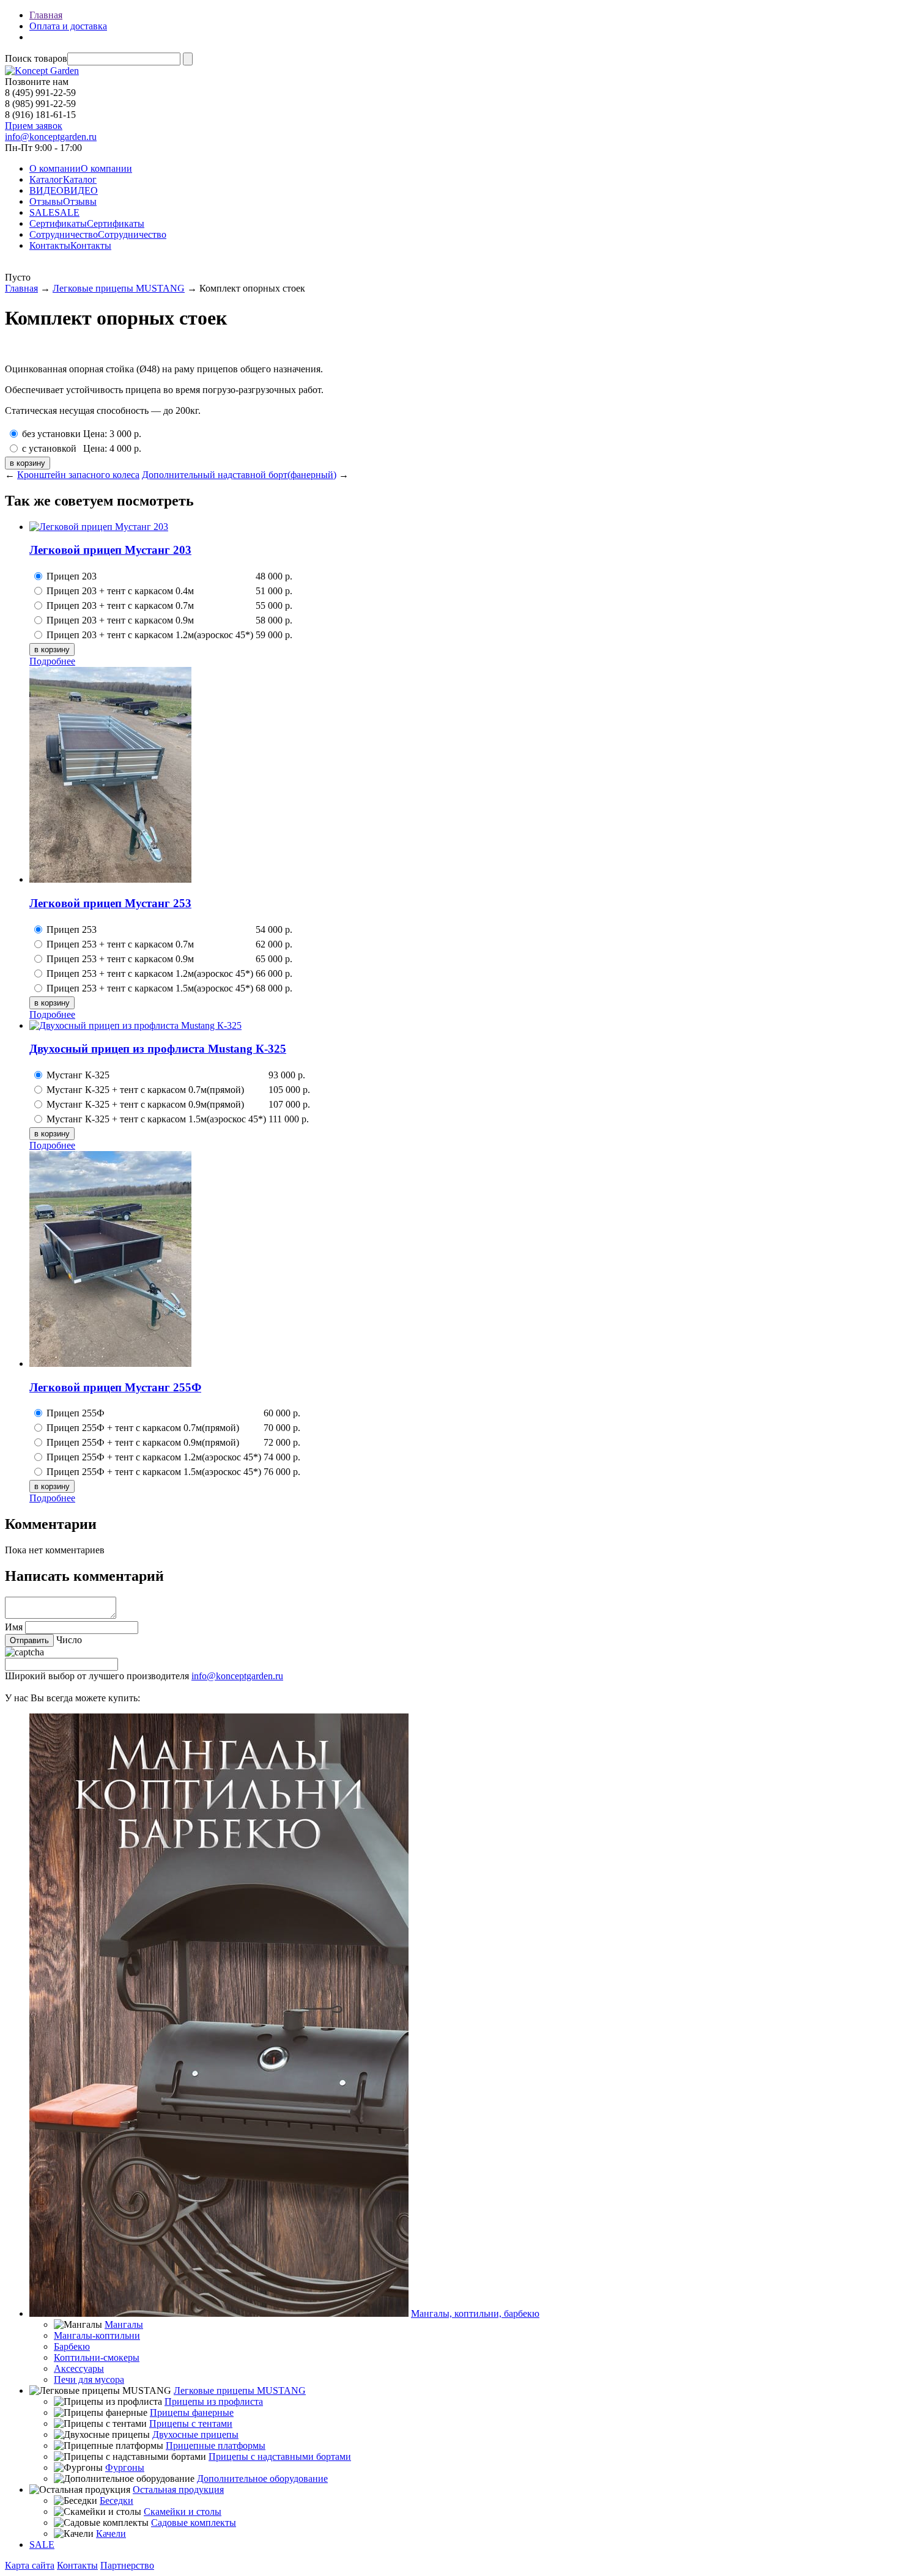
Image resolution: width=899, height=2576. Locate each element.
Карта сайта (30, 2565)
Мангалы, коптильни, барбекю (475, 2313)
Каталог (63, 179)
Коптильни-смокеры (97, 2357)
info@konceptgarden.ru (237, 1676)
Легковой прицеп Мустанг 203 (110, 550)
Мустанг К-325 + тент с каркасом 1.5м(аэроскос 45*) (156, 1119)
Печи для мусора (89, 2379)
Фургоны (125, 2467)
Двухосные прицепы (195, 2434)
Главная (46, 15)
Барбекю (72, 2346)
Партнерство (127, 2565)
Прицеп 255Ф (76, 1413)
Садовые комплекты (194, 2523)
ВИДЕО (64, 190)
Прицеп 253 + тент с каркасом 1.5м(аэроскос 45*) (150, 988)
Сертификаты (87, 223)
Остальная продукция (178, 2490)
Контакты (70, 245)
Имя (14, 1627)
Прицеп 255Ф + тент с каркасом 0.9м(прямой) (143, 1442)
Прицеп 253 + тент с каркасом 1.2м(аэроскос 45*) (150, 973)
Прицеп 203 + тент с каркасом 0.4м (120, 591)
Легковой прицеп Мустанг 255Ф (115, 1387)
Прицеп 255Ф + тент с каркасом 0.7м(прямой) (143, 1428)
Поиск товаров (36, 58)
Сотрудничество (98, 234)
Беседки (117, 2501)
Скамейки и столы (183, 2512)
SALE (54, 212)
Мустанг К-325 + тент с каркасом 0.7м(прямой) (145, 1090)
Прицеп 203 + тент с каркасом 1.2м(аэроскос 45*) (150, 635)
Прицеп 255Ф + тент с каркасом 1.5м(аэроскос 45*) (154, 1472)
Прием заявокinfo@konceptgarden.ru (51, 131)
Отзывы (63, 201)
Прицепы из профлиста (214, 2401)
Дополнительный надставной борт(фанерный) (239, 475)
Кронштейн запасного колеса (78, 475)
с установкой (49, 448)
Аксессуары (79, 2368)
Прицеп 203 (72, 576)
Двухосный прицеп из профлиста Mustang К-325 (158, 1049)
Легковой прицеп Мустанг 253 (110, 903)
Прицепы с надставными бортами (280, 2456)
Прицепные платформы (216, 2445)
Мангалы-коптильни (97, 2335)
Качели (111, 2534)
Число (69, 1640)
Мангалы (124, 2324)
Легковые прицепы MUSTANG (119, 288)
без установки (51, 434)
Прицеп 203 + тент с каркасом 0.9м (120, 620)
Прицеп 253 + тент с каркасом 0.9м (120, 959)
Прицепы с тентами (191, 2423)
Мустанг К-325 (78, 1075)
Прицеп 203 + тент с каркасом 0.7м (120, 605)
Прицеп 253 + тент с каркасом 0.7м (120, 944)
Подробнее (52, 661)
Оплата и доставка (68, 26)
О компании (81, 168)
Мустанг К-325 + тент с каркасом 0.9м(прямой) (145, 1104)
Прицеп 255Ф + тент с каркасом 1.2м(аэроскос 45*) (154, 1457)
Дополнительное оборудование (262, 2478)
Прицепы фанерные (192, 2412)
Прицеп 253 (72, 929)
